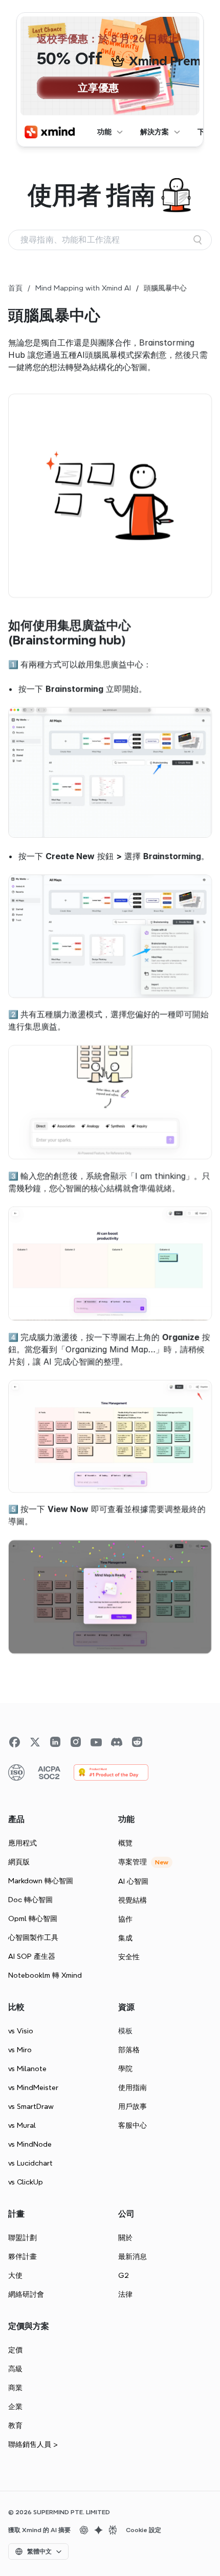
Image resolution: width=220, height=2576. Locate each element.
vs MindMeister (33, 2087)
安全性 (129, 1957)
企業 (15, 2407)
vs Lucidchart (30, 2163)
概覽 (125, 1843)
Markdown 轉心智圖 (41, 1881)
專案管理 (133, 1862)
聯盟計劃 (23, 2238)
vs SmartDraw (31, 2106)
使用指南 (133, 2087)
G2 (124, 2275)
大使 (15, 2275)
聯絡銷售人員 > (33, 2444)
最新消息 (133, 2256)
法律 (125, 2294)
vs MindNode (30, 2144)
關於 (125, 2238)
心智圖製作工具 (33, 1937)
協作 (125, 1919)
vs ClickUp (26, 2182)
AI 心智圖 (133, 1881)
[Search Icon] (110, 240)
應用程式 (23, 1843)
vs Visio (21, 2031)
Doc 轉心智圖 (30, 1900)
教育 (15, 2425)
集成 (125, 1938)
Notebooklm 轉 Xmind (45, 1975)
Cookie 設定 (144, 2530)
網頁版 (19, 1862)
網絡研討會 (26, 2294)
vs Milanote (27, 2069)
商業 (15, 2388)
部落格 (129, 2050)
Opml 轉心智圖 (33, 1918)
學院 (125, 2069)
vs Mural (22, 2125)
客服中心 (133, 2125)
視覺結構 (133, 1900)
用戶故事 (133, 2106)
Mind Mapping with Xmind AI (83, 288)
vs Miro (20, 2050)
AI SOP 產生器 (32, 1956)
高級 (15, 2369)
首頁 (15, 288)
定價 (15, 2350)
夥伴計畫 (23, 2256)
